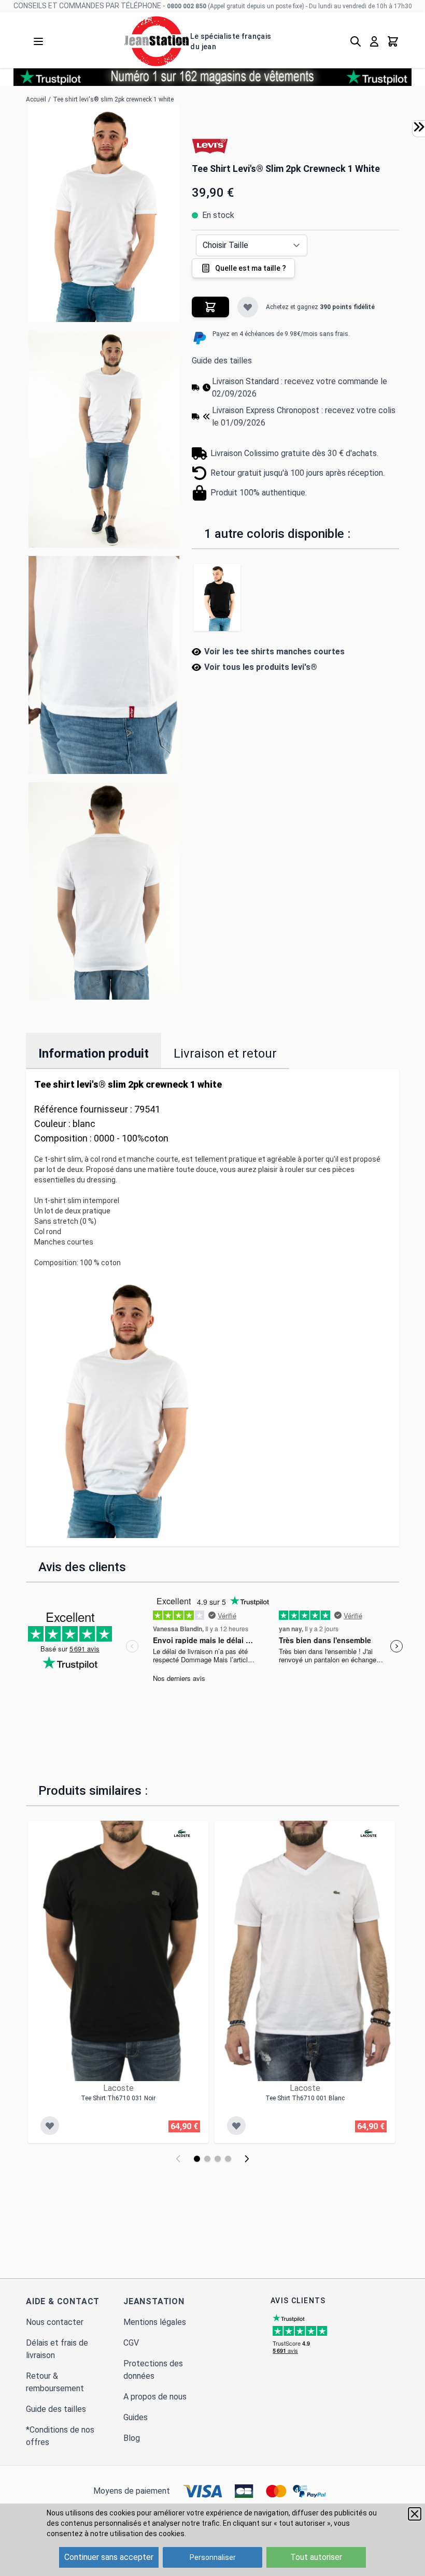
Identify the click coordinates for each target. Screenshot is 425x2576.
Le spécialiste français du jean (231, 41)
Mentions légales (155, 2322)
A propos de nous (155, 2397)
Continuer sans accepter (109, 2557)
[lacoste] (182, 1833)
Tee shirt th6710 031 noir (118, 2098)
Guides (136, 2417)
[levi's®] (210, 145)
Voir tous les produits (261, 667)
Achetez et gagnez (320, 307)
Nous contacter (55, 2322)
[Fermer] (415, 2514)
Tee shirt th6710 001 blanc (305, 2098)
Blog (132, 2438)
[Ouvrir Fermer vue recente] (419, 127)
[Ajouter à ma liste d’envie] (248, 307)
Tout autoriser (316, 2557)
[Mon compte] (374, 41)
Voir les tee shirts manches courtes (274, 652)
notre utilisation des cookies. (138, 2534)
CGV (131, 2343)
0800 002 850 (187, 6)
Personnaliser (213, 2557)
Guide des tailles (222, 361)
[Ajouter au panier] (210, 307)
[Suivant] (247, 2159)
